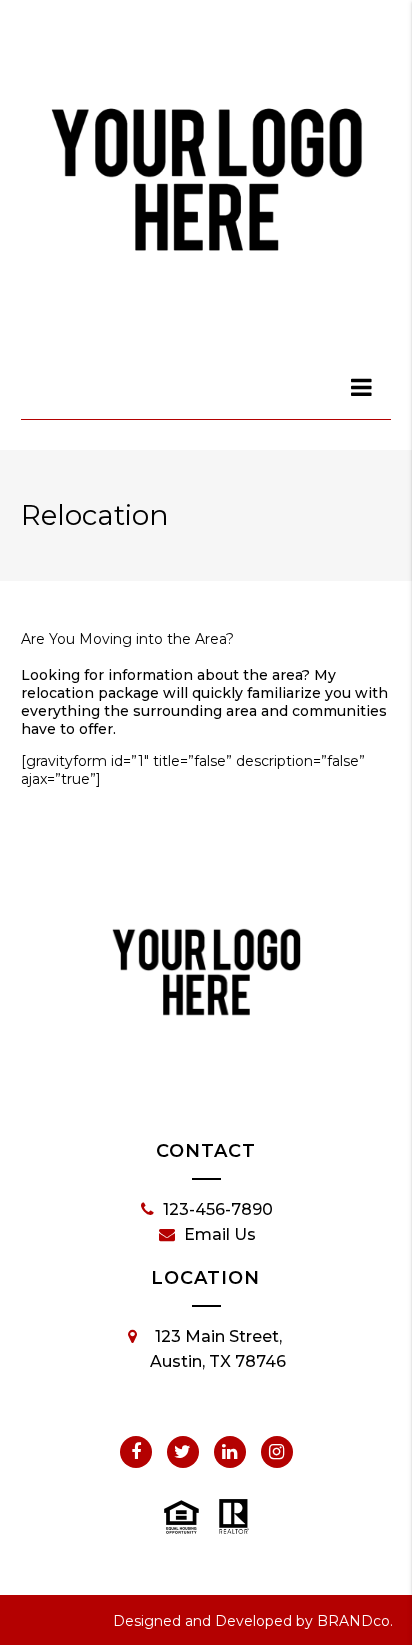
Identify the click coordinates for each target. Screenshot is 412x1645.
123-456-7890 (218, 1209)
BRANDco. (355, 1621)
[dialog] (362, 387)
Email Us (220, 1234)
